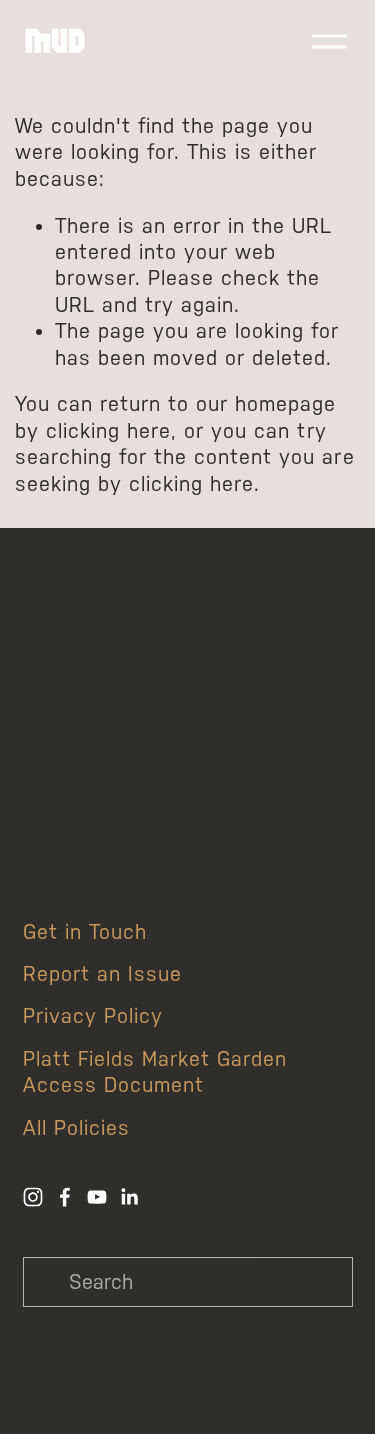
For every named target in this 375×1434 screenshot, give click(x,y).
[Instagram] (33, 1197)
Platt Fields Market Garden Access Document (155, 1072)
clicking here (108, 431)
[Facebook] (65, 1197)
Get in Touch (85, 932)
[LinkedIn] (129, 1197)
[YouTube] (97, 1197)
